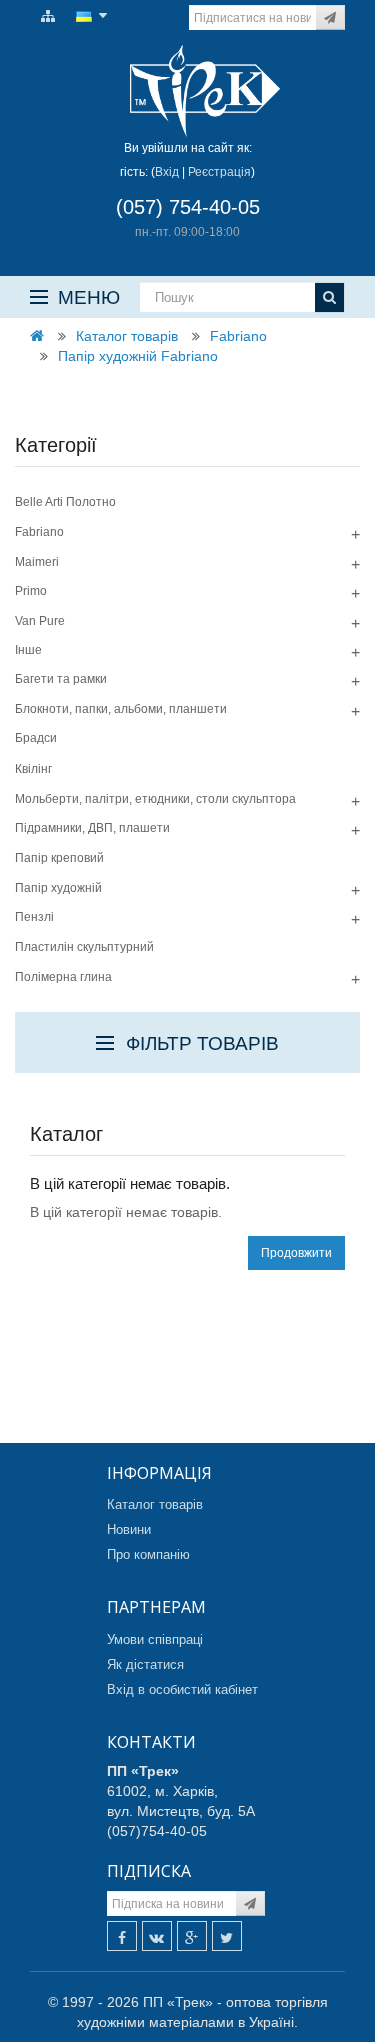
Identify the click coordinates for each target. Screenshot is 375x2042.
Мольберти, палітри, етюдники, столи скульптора (155, 799)
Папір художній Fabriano (138, 356)
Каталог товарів (127, 336)
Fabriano (238, 336)
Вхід (167, 172)
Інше (28, 650)
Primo (31, 591)
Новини (129, 1529)
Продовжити (296, 1253)
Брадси (36, 738)
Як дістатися (145, 1664)
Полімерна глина (63, 977)
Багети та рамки (61, 679)
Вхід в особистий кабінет (182, 1689)
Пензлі (34, 917)
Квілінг (33, 769)
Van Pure (40, 621)
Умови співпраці (155, 1639)
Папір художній (58, 888)
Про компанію (148, 1554)
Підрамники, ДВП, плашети (92, 828)
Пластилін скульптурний (84, 947)
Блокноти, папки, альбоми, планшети (121, 709)
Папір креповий (59, 858)
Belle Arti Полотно (65, 502)
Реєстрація (219, 172)
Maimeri (37, 562)
